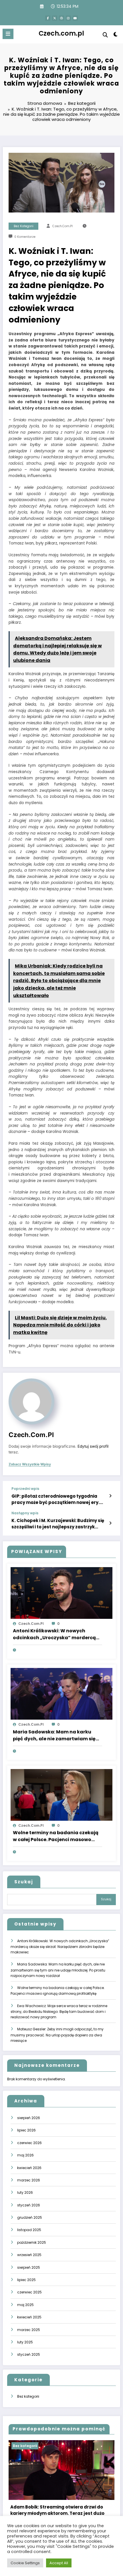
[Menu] (8, 34)
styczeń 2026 (29, 2205)
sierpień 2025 (29, 2267)
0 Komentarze (25, 237)
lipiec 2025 (26, 2280)
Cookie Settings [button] (25, 2563)
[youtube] (75, 18)
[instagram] (68, 18)
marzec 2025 (29, 2330)
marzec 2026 (29, 2180)
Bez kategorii (24, 226)
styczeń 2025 (29, 2354)
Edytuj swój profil (93, 1446)
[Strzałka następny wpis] (110, 1523)
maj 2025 (25, 2305)
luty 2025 (25, 2342)
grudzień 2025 (30, 2217)
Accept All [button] (59, 2563)
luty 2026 (25, 2192)
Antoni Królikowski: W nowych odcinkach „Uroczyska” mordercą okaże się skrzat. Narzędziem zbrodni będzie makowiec (54, 1634)
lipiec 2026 (26, 2130)
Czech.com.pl (61, 33)
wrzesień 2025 (29, 2255)
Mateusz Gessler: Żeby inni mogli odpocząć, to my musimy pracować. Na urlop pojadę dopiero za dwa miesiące (57, 2035)
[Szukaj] (105, 35)
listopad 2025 (29, 2230)
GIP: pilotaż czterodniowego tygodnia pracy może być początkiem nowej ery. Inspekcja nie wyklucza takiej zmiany (55, 1499)
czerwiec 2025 (29, 2292)
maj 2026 (25, 2155)
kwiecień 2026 (29, 2168)
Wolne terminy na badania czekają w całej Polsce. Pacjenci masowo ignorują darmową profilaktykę (56, 1836)
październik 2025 (32, 2242)
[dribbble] (61, 18)
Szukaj (24, 1882)
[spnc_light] (116, 35)
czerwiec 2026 (29, 2143)
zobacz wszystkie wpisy (30, 1464)
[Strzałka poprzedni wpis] (110, 1496)
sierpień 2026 (29, 2118)
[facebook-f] (48, 18)
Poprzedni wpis (25, 1489)
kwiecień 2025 (29, 2317)
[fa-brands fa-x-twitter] (55, 18)
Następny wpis (25, 1513)
